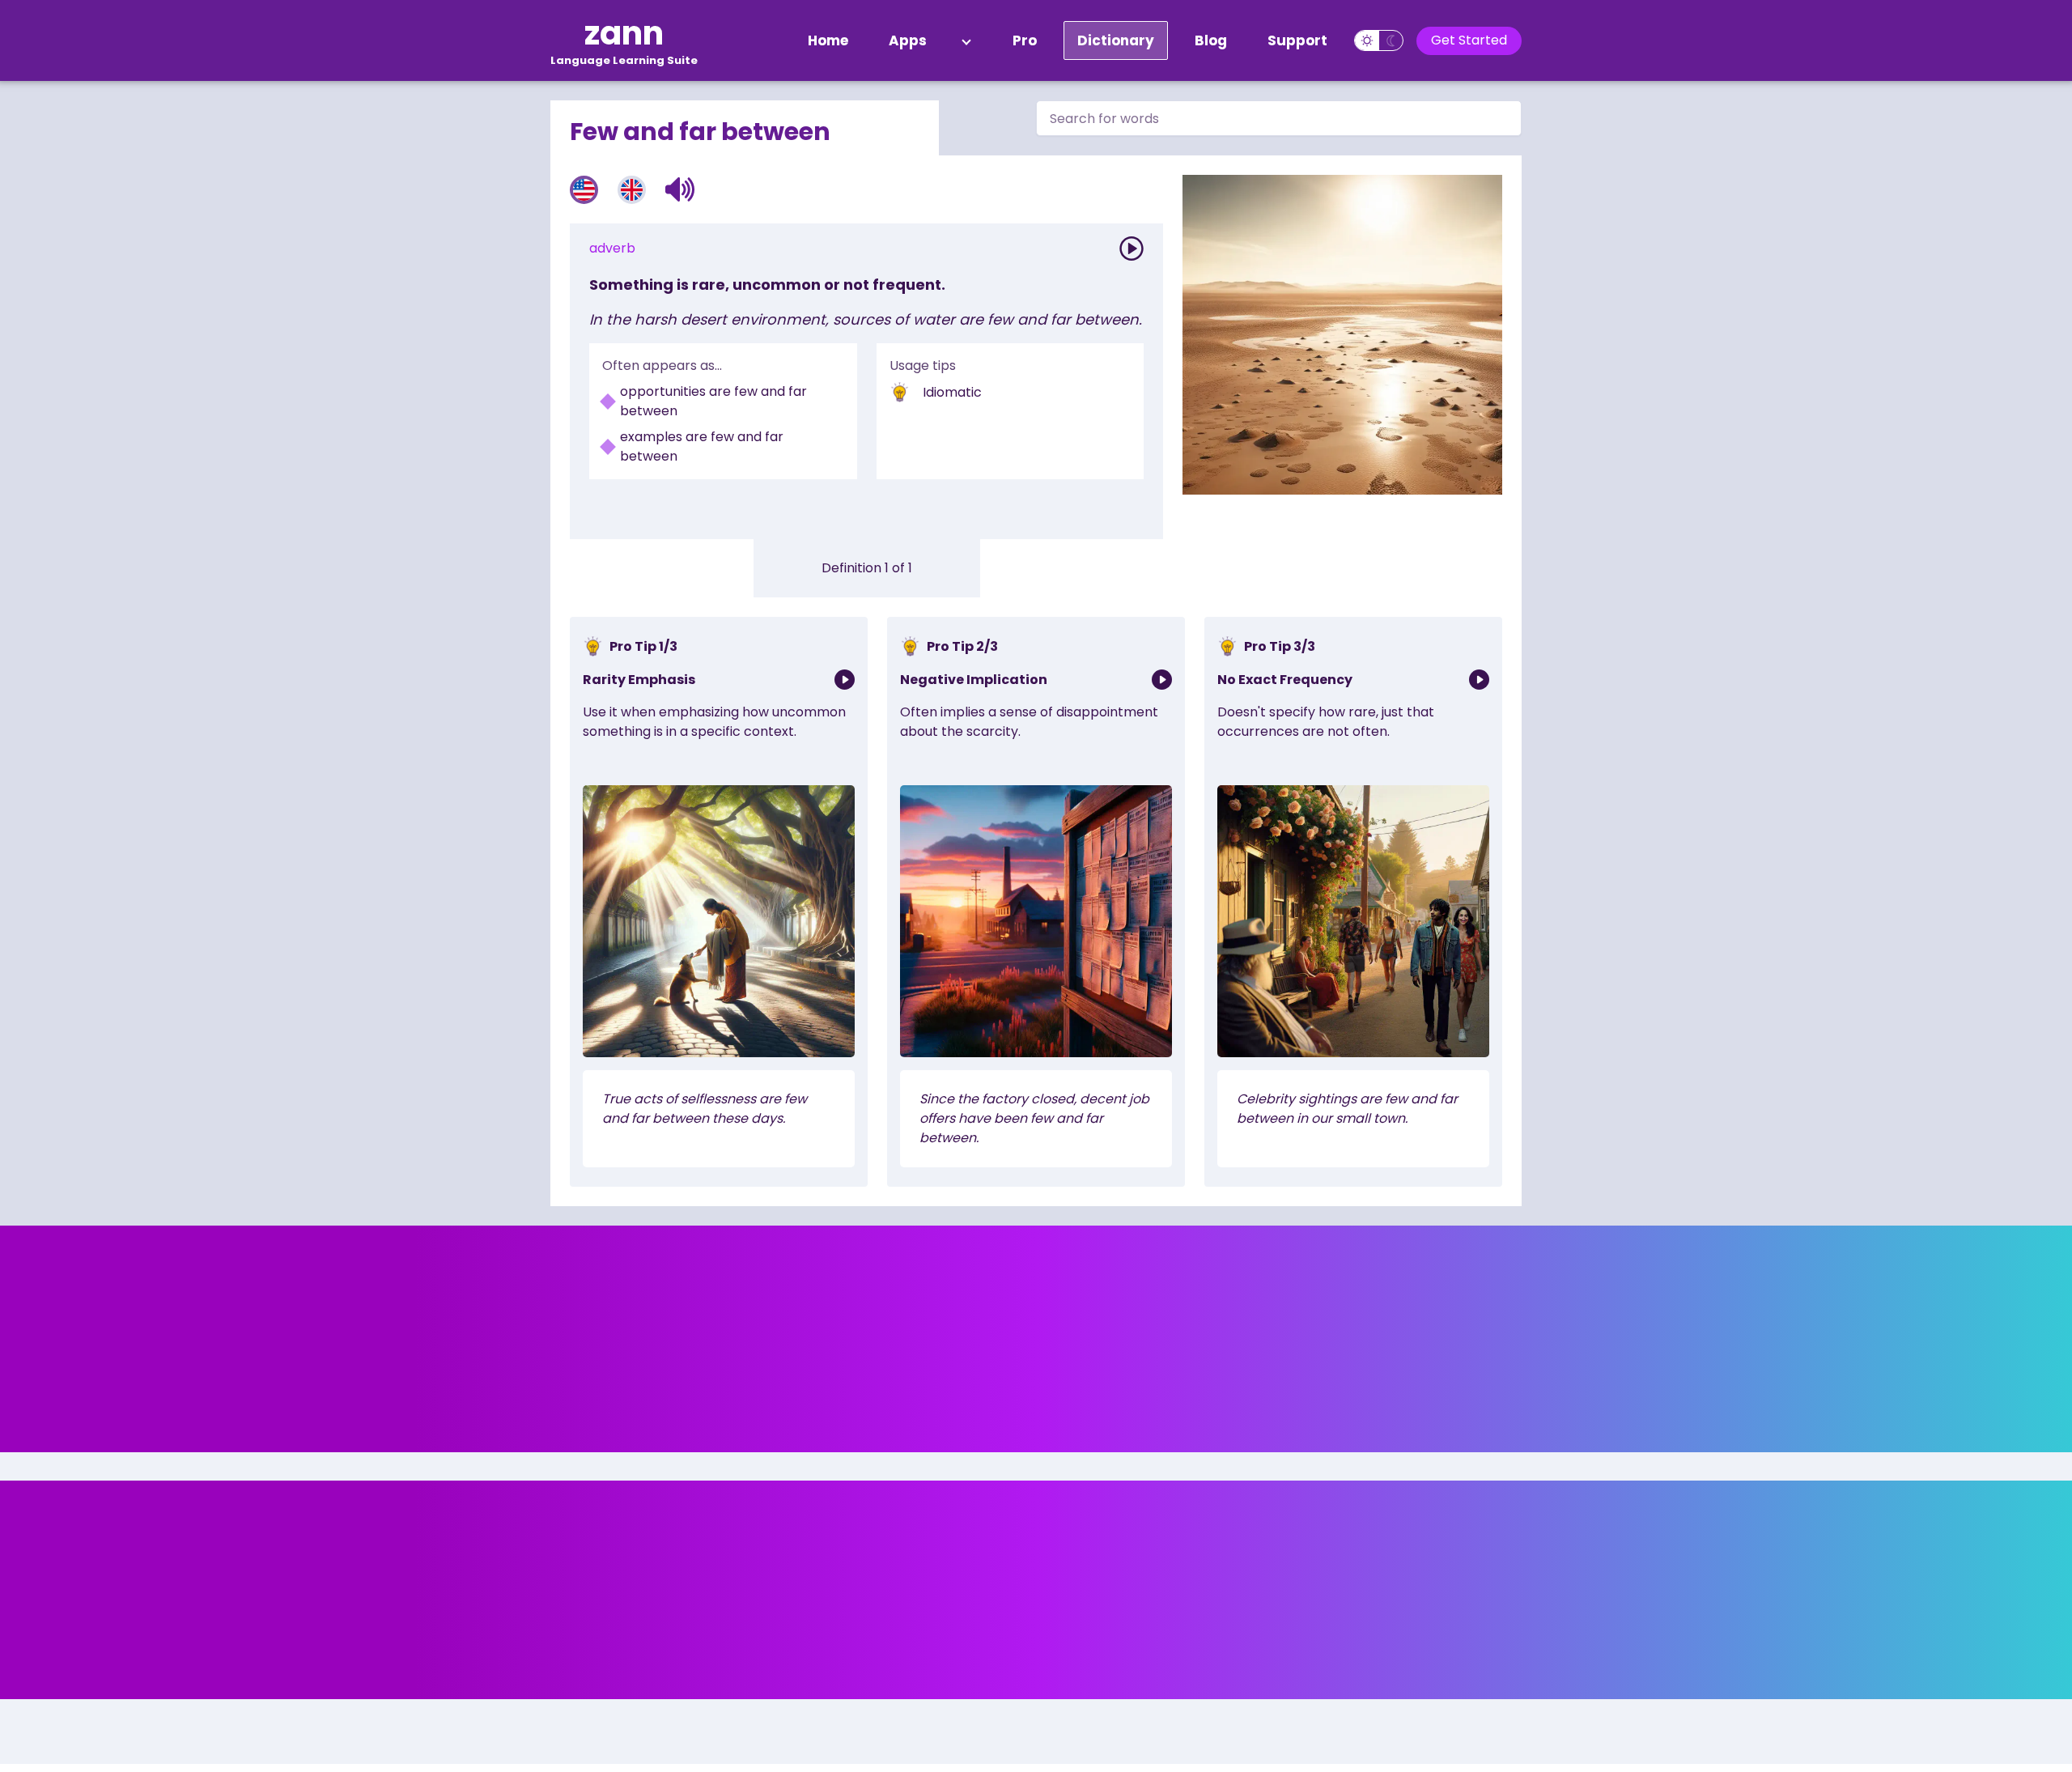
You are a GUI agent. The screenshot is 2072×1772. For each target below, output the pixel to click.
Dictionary (1116, 40)
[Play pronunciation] (1132, 249)
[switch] (1379, 40)
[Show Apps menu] (966, 40)
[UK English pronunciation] (632, 190)
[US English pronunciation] (584, 190)
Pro (1025, 40)
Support (1297, 40)
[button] (680, 189)
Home (828, 40)
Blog (1211, 40)
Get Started (1469, 40)
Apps (908, 40)
